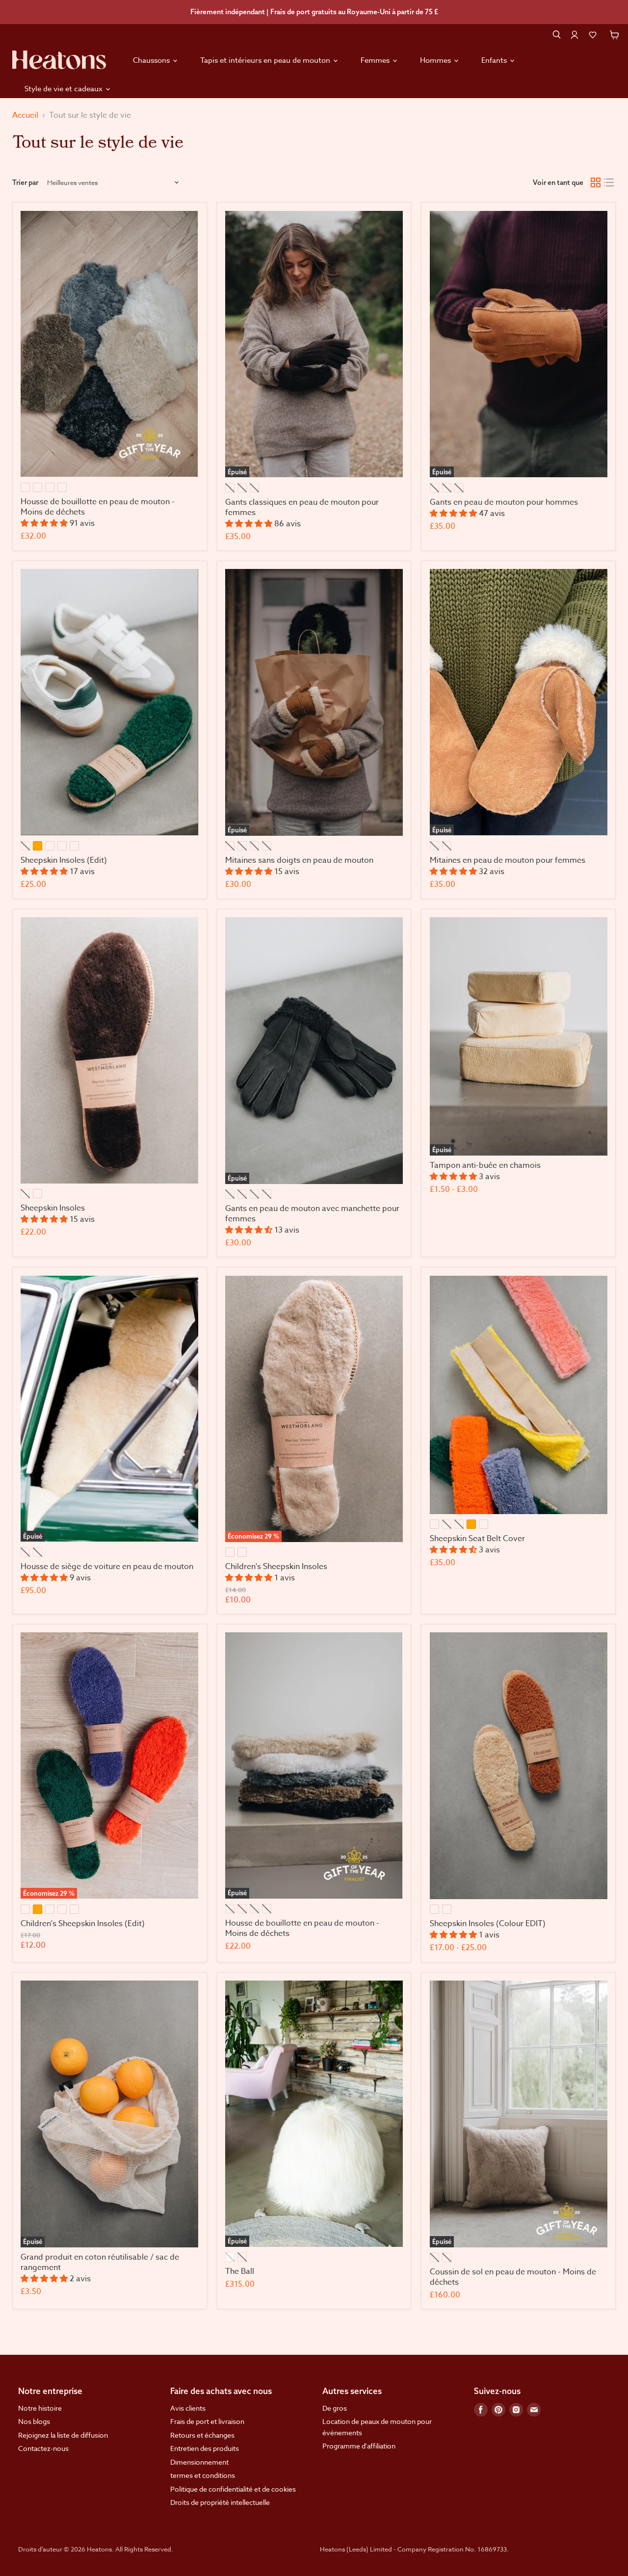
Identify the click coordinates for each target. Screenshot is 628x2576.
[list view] (609, 183)
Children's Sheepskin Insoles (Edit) (83, 1924)
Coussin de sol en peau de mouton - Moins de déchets (513, 2277)
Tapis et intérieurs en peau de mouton (266, 60)
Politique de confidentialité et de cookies (233, 2489)
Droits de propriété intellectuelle (220, 2502)
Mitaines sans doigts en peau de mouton (299, 860)
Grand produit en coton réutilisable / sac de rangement (100, 2262)
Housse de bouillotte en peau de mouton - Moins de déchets (98, 507)
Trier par (25, 182)
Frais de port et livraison (207, 2421)
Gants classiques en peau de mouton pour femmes (302, 507)
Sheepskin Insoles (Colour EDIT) (488, 1924)
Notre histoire (40, 2408)
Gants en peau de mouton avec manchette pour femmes (312, 1214)
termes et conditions (203, 2475)
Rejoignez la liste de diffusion (63, 2435)
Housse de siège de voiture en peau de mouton (107, 1567)
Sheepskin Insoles (53, 1208)
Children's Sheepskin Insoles (276, 1567)
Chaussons (152, 60)
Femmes (376, 60)
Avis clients (188, 2408)
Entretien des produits (205, 2448)
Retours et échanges (202, 2435)
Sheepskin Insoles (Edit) (64, 860)
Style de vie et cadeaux (65, 89)
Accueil (25, 115)
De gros (335, 2408)
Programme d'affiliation (359, 2446)
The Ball (240, 2271)
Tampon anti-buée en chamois (485, 1165)
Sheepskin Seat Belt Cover (477, 1539)
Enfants (495, 60)
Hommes (436, 60)
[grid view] (596, 183)
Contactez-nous (43, 2448)
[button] (593, 35)
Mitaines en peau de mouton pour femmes (508, 860)
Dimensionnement (199, 2462)
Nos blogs (34, 2421)
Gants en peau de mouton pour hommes (504, 502)
